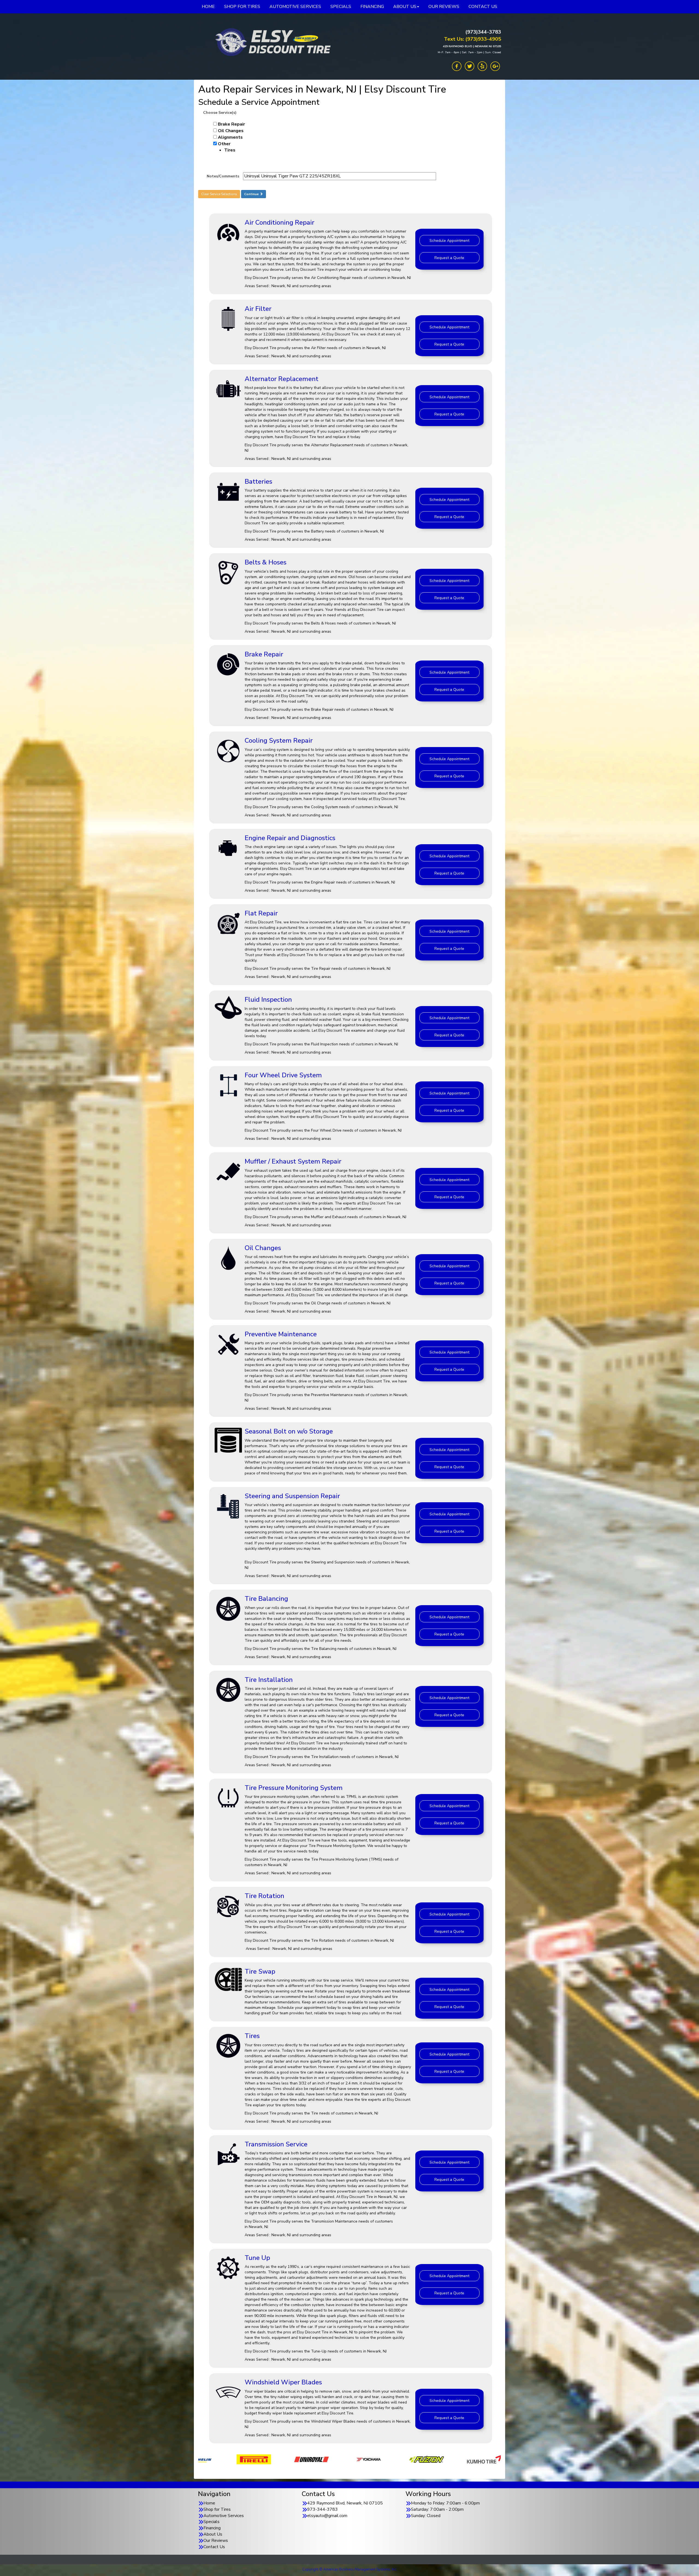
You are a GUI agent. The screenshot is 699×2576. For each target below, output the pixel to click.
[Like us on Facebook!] (457, 66)
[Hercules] (311, 2459)
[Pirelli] (427, 2459)
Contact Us (214, 2547)
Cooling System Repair (279, 740)
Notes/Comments (223, 176)
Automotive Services (224, 2516)
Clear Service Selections (219, 194)
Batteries (258, 481)
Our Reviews (216, 2541)
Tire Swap (260, 1971)
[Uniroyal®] (484, 2459)
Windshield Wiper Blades (283, 2382)
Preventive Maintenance (281, 1334)
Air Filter (258, 309)
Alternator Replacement (282, 379)
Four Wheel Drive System (283, 1075)
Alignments (230, 137)
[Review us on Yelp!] (482, 66)
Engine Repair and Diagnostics (290, 838)
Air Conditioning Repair (279, 222)
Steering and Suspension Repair (292, 1496)
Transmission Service (276, 2144)
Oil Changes (231, 131)
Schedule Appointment (449, 241)
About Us (213, 2534)
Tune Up (257, 2258)
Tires (252, 2036)
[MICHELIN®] (369, 2459)
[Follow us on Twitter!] (470, 66)
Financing (212, 2528)
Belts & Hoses (266, 562)
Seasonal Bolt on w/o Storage (289, 1431)
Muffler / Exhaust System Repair (293, 1161)
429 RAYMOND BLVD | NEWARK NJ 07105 (472, 46)
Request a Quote (449, 258)
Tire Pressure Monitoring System (294, 1788)
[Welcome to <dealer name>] (272, 42)
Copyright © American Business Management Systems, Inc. (350, 2569)
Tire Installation (269, 1680)
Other (227, 147)
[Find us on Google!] (495, 66)
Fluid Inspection (268, 1000)
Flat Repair (261, 913)
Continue (252, 194)
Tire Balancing (266, 1599)
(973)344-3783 (483, 32)
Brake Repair (231, 124)
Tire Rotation (264, 1896)
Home (209, 2503)
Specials (211, 2522)
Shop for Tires (217, 2509)
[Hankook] (254, 2459)
